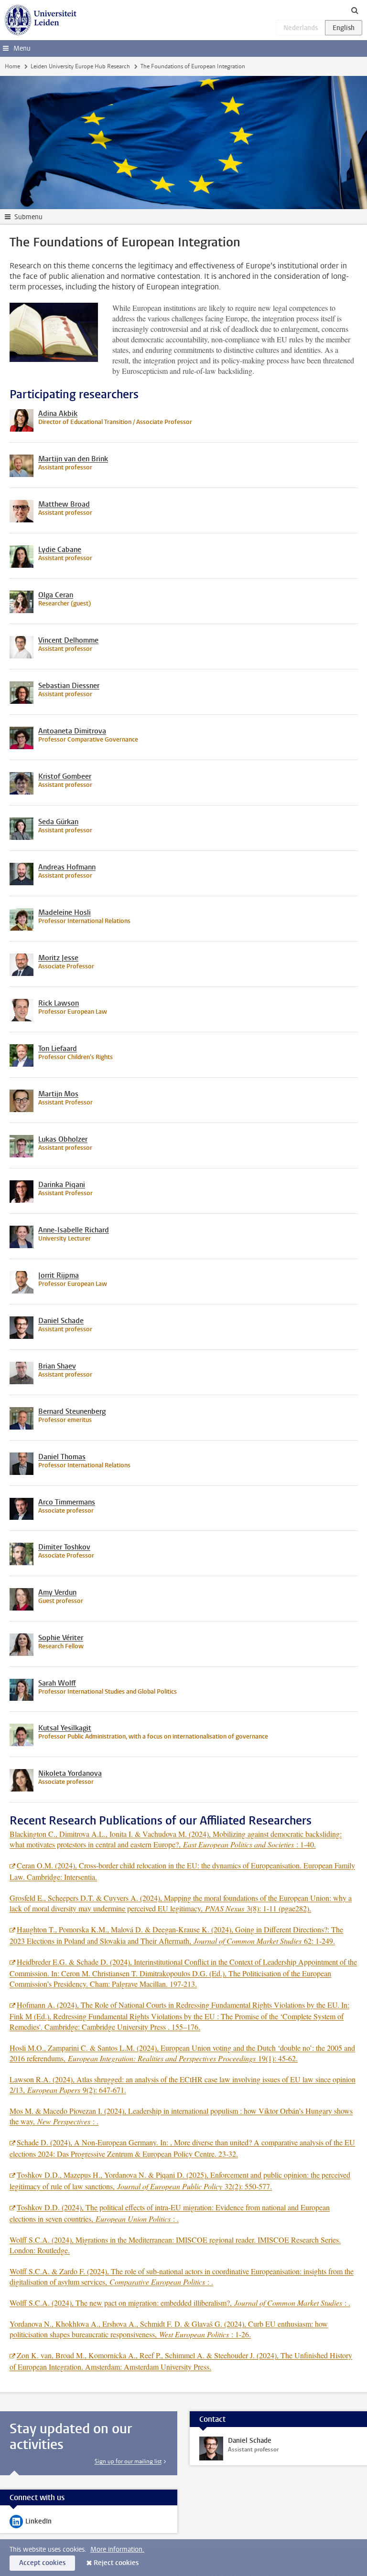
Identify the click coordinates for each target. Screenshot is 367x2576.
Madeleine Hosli (65, 912)
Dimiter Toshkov (64, 1547)
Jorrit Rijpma (59, 1275)
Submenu (28, 217)
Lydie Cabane (60, 550)
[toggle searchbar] (355, 10)
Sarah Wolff (57, 1683)
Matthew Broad (64, 504)
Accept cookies (42, 2563)
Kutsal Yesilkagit (65, 1728)
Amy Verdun (57, 1592)
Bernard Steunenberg (72, 1411)
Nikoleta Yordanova (70, 1773)
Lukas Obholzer (63, 1139)
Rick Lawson (59, 1003)
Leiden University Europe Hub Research (80, 66)
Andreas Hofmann (67, 867)
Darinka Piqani (62, 1185)
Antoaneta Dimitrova (72, 731)
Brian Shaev (57, 1366)
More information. (117, 2549)
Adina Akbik (58, 413)
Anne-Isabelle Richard (74, 1230)
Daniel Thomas (62, 1457)
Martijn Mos (58, 1094)
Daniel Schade (61, 1321)
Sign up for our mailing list (128, 2461)
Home (12, 66)
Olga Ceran (56, 595)
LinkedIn (31, 2523)
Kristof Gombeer (65, 776)
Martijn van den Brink (73, 459)
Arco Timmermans (67, 1502)
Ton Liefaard (58, 1049)
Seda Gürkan (58, 822)
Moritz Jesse (58, 958)
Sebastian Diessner (69, 686)
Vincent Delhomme (68, 640)
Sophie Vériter (61, 1638)
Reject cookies (116, 2563)
